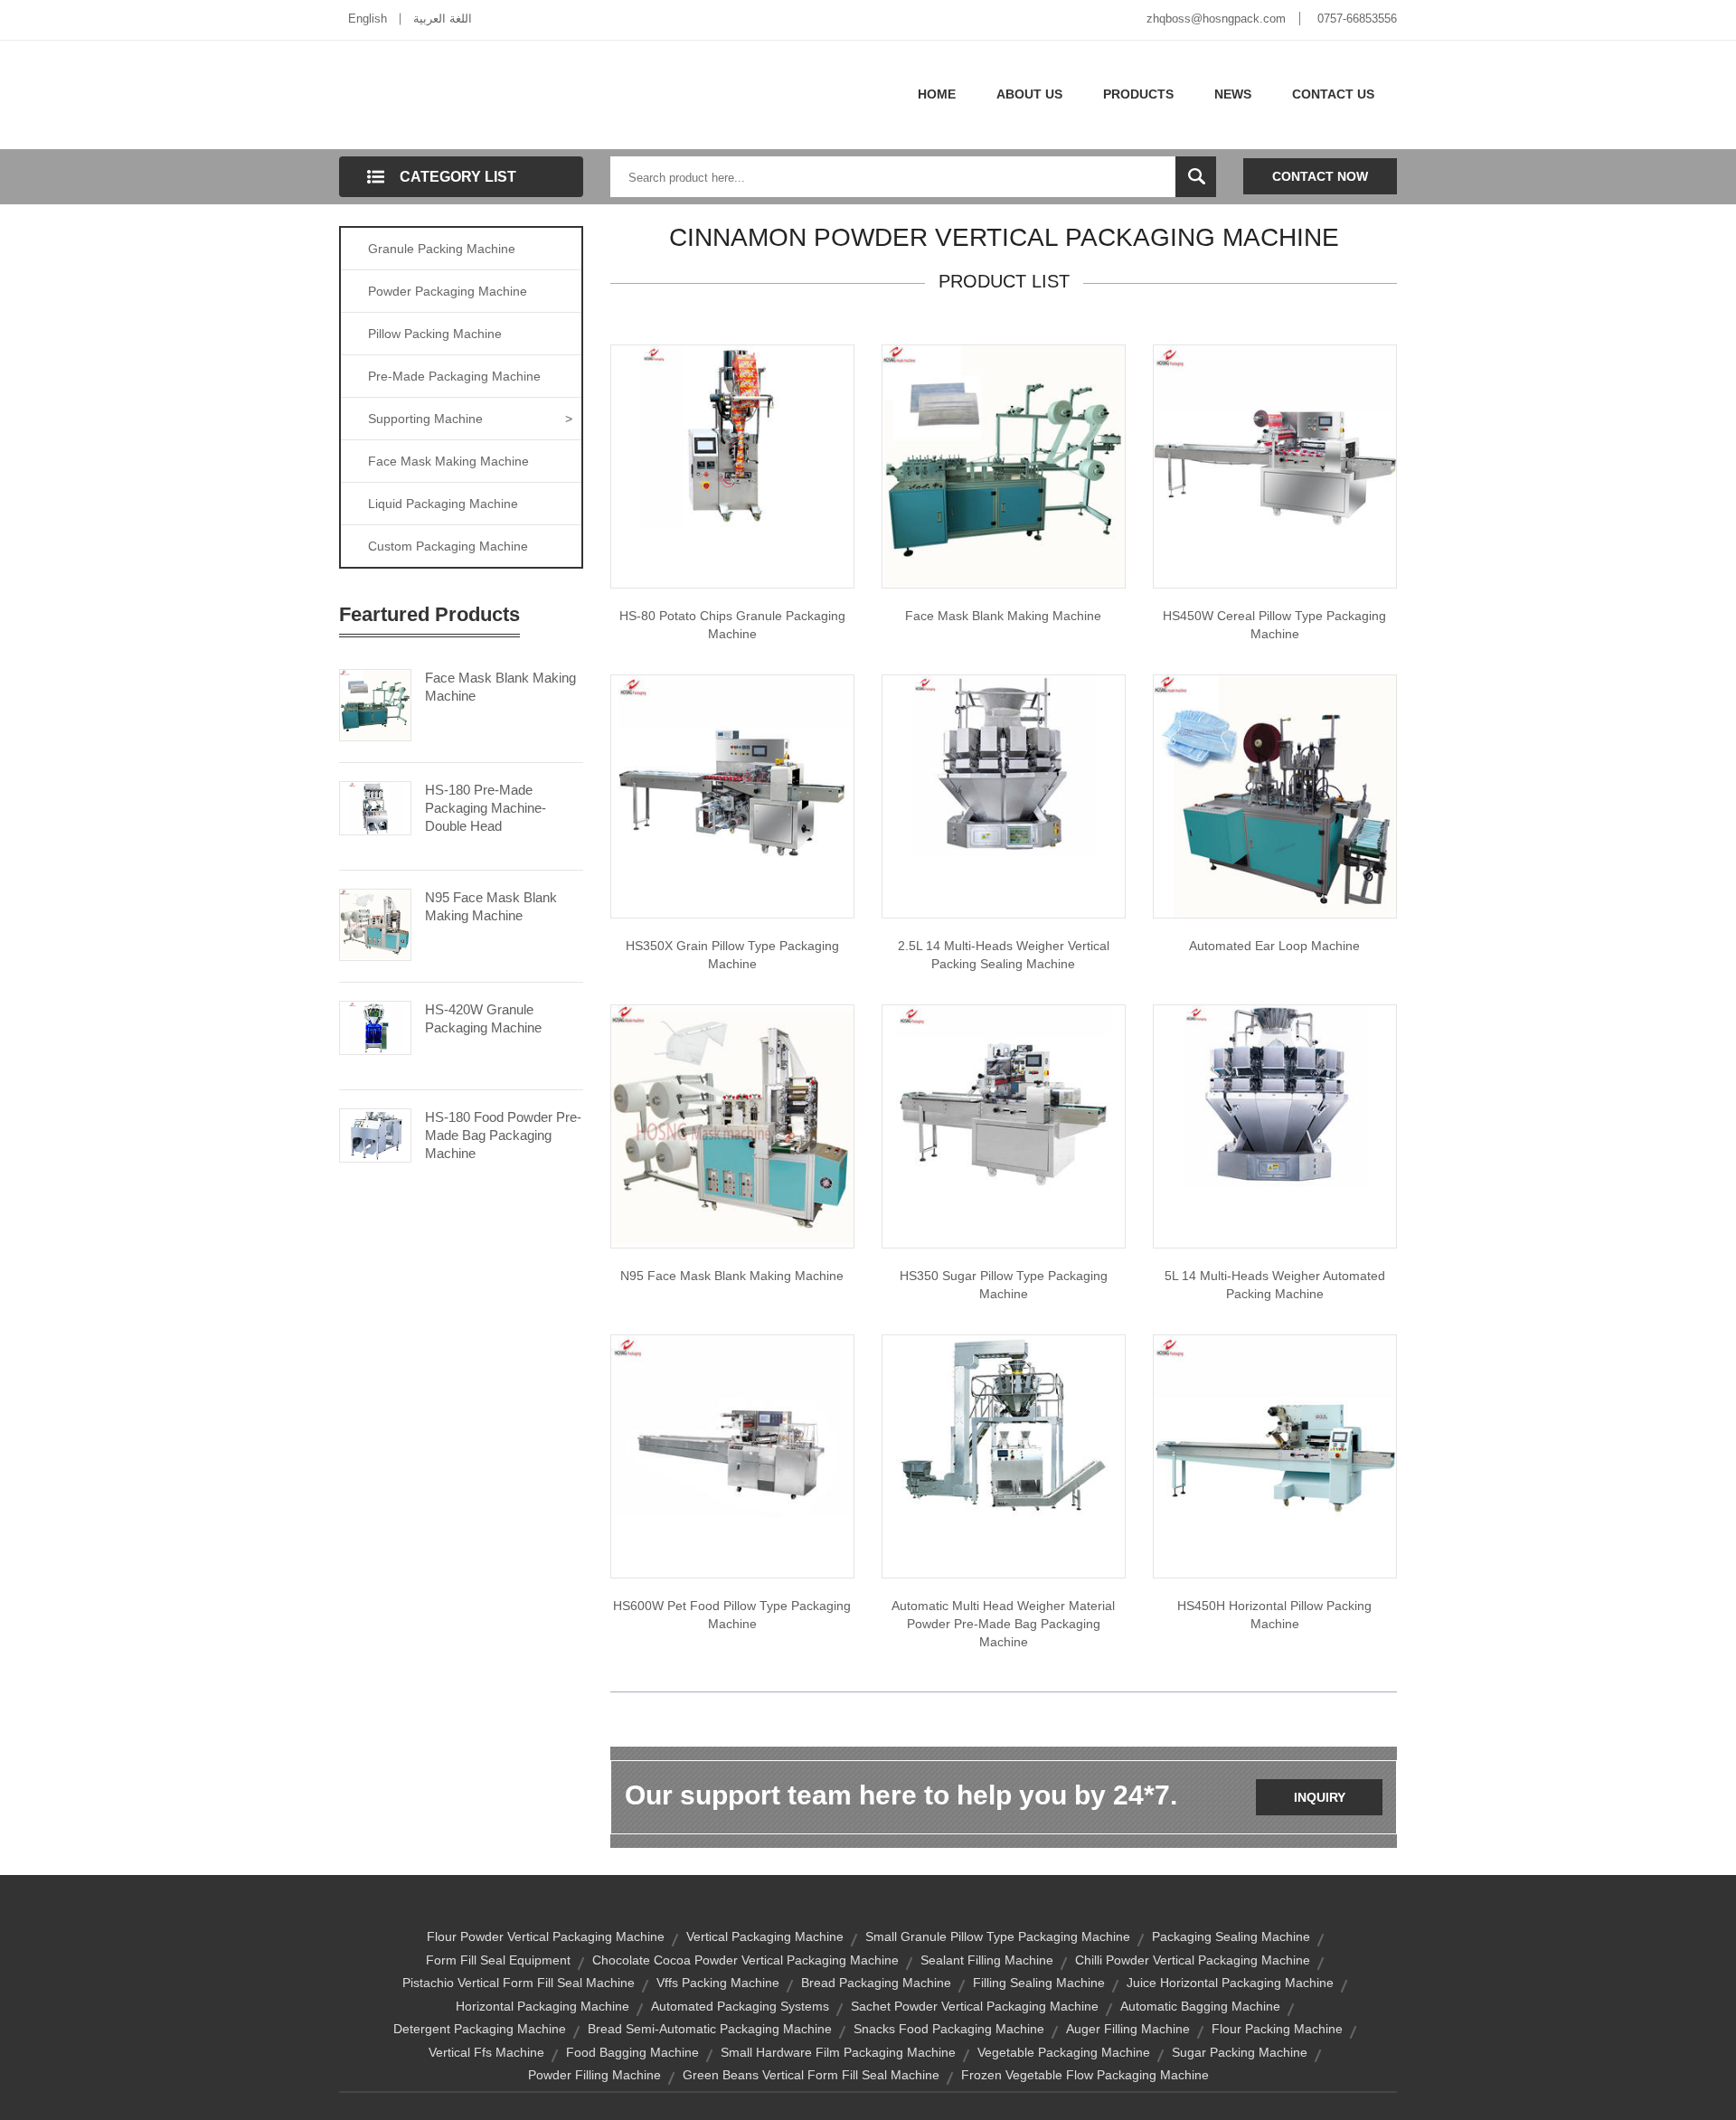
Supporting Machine (470, 419)
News (1233, 94)
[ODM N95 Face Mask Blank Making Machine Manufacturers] (732, 1126)
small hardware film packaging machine (838, 2052)
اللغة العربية (443, 19)
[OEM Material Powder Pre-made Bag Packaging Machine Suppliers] (1004, 1425)
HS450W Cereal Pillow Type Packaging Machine (1274, 625)
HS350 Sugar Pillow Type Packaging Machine (1004, 1285)
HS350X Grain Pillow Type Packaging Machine (732, 955)
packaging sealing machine (1231, 1936)
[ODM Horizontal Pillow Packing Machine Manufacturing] (1275, 1425)
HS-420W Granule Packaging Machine (483, 1018)
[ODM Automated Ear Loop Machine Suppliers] (1275, 796)
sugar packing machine (1240, 2052)
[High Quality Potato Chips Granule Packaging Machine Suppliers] (732, 435)
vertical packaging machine (765, 1936)
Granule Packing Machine (442, 249)
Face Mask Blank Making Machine (500, 687)
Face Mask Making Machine (448, 461)
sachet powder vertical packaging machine (975, 2006)
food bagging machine (632, 2052)
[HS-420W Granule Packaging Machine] (375, 1026)
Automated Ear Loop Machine (1274, 946)
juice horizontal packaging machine (1230, 1983)
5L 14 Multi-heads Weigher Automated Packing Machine (1275, 1285)
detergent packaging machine (480, 2029)
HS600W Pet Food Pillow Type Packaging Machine (732, 1615)
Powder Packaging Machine (448, 291)
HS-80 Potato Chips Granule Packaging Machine (732, 625)
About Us (1029, 94)
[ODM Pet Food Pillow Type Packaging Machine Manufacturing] (732, 1425)
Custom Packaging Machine (448, 546)
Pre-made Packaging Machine (454, 376)
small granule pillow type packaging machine (998, 1936)
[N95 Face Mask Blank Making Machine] (375, 923)
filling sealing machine (1039, 1983)
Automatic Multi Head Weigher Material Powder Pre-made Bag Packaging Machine (1003, 1624)
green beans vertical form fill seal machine (811, 2075)
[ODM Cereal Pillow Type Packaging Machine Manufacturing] (1275, 435)
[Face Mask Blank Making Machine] (375, 703)
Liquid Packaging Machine (443, 504)
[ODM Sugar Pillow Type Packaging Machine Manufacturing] (1004, 1095)
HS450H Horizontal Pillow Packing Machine (1274, 1615)
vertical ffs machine (486, 2052)
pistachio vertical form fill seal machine (519, 1983)
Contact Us (1333, 94)
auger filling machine (1128, 2029)
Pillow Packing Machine (435, 334)
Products (1138, 94)
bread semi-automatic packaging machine (710, 2029)
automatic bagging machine (1200, 2006)
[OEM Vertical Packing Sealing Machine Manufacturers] (1004, 765)
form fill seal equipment (498, 1960)
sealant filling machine (987, 1960)
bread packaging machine (876, 1983)
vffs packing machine (718, 1983)
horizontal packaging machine (542, 2006)
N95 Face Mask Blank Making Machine (491, 906)
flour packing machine (1277, 2029)
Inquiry (1320, 1797)
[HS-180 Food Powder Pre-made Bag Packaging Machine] (375, 1134)
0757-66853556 (1357, 19)
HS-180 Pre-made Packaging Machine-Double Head (486, 808)
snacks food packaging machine (949, 2029)
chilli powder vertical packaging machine (1193, 1960)
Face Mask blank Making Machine (1003, 616)
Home (937, 94)
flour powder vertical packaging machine (546, 1936)
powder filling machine (594, 2075)
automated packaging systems (740, 2006)
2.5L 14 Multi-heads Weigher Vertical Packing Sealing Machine (1004, 955)
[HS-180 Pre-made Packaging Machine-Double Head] (375, 806)
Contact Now (1320, 176)
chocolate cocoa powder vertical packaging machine (745, 1960)
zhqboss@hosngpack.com (1216, 19)
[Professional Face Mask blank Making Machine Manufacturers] (1004, 466)
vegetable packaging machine (1064, 2052)
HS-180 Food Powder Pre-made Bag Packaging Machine (503, 1135)
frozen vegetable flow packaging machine (1085, 2075)
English (368, 19)
